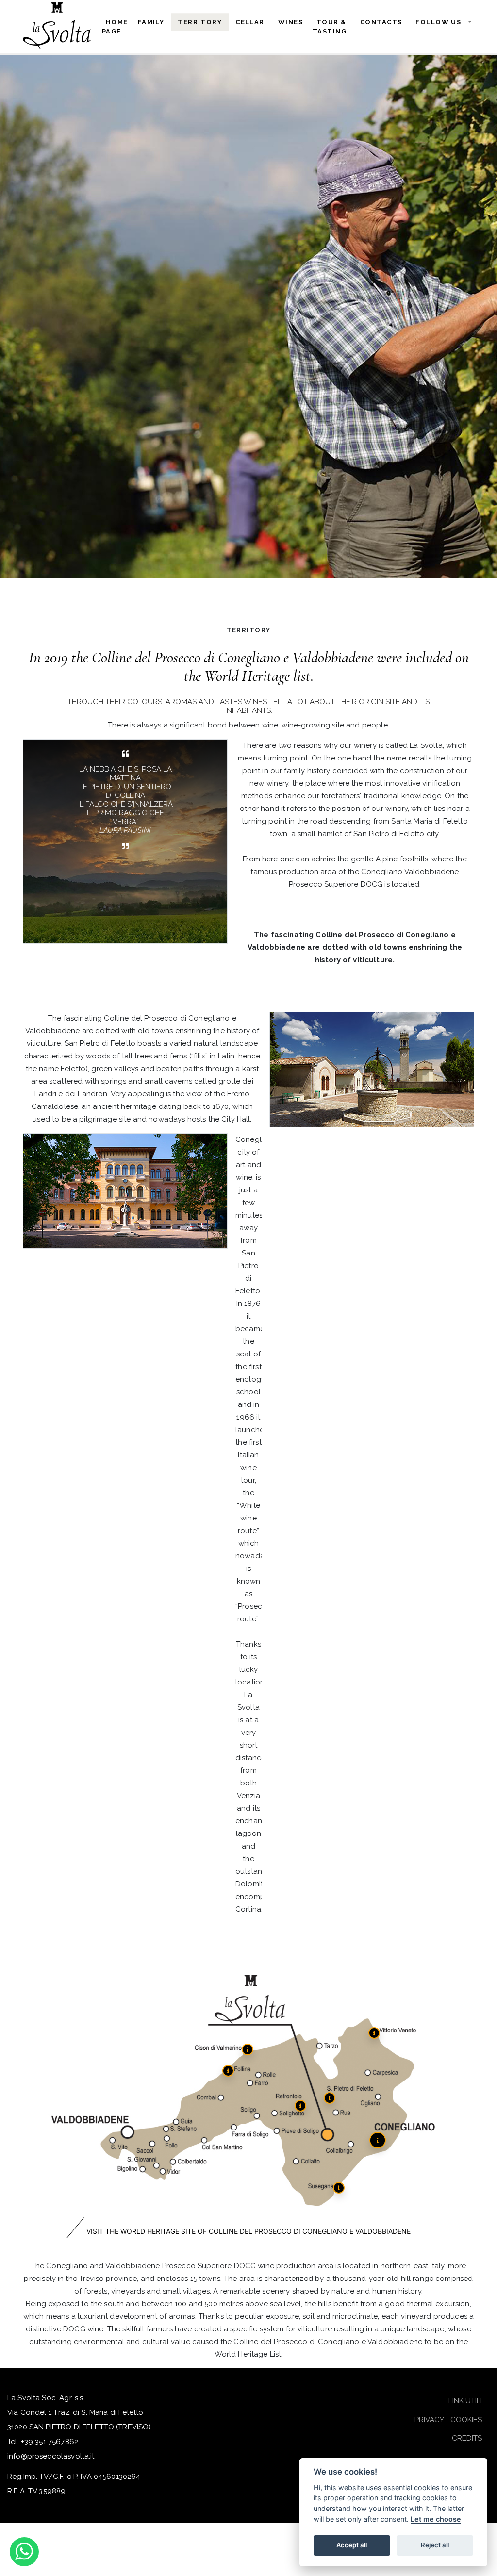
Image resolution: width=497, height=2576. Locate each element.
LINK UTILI (465, 2401)
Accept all (352, 2545)
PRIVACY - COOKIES (448, 2420)
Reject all (435, 2545)
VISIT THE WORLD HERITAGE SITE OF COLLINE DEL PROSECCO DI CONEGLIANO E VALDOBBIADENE (248, 2231)
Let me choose (436, 2519)
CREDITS (467, 2438)
